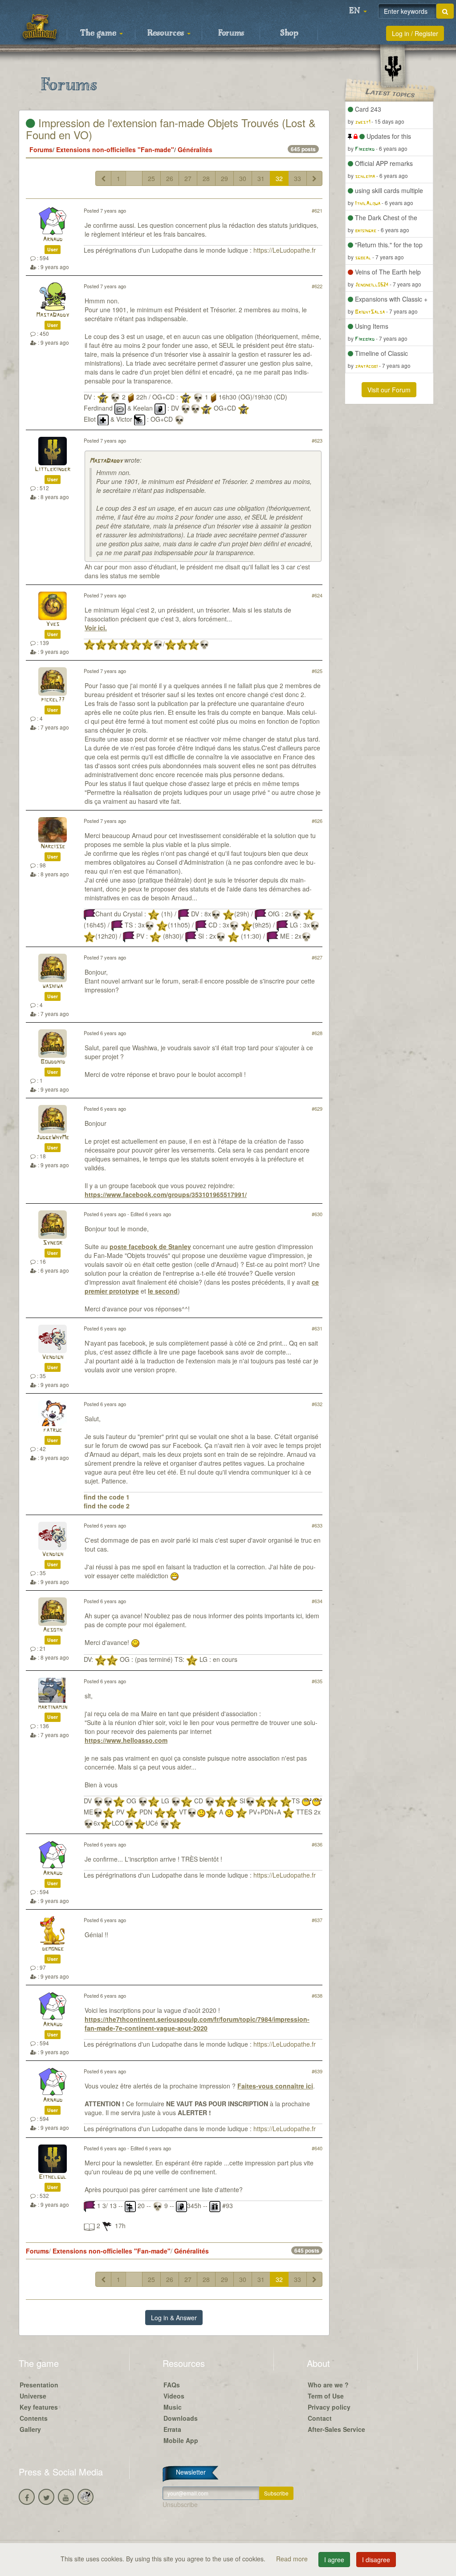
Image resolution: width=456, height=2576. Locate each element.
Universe (33, 2396)
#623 (317, 440)
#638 (317, 1995)
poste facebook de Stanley (150, 1246)
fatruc (53, 1430)
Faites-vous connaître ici (275, 2086)
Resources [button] (167, 33)
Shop (289, 33)
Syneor (53, 1243)
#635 (317, 1681)
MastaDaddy (53, 315)
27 (188, 178)
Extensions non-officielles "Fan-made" (115, 149)
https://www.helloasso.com (126, 1740)
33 (297, 178)
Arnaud (53, 240)
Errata (172, 2429)
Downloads (181, 2418)
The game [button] (99, 33)
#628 (317, 1033)
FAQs (172, 2385)
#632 (317, 1404)
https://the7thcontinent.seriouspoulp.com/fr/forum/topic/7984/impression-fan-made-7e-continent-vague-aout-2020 (197, 2024)
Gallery (30, 2429)
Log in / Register (415, 33)
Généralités (195, 149)
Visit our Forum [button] (389, 390)
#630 (317, 1214)
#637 (317, 1920)
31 (261, 178)
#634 (317, 1601)
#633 (317, 1525)
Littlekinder (53, 470)
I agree (334, 2560)
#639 (317, 2071)
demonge (53, 1949)
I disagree (376, 2560)
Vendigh (53, 1357)
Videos (174, 2396)
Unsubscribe (180, 2504)
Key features (39, 2407)
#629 (317, 1109)
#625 (317, 671)
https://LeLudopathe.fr (285, 250)
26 (170, 178)
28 (206, 178)
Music (173, 2407)
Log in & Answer (174, 2318)
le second (163, 1291)
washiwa (53, 986)
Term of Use (326, 2396)
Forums (231, 33)
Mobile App (181, 2440)
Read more (293, 2559)
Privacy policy (329, 2407)
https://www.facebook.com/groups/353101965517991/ (166, 1194)
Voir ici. (96, 628)
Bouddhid (53, 1062)
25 (151, 178)
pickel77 (53, 700)
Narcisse (53, 847)
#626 (317, 821)
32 (279, 178)
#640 (317, 2148)
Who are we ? (328, 2385)
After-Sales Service (336, 2429)
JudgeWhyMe (53, 1138)
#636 (317, 1844)
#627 (317, 957)
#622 (317, 286)
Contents (34, 2418)
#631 (317, 1328)
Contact (320, 2418)
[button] (358, 11)
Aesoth (53, 1630)
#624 (317, 595)
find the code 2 (107, 1506)
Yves (53, 624)
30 (243, 178)
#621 (317, 210)
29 (224, 178)
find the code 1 (107, 1497)
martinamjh (53, 1707)
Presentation (39, 2385)
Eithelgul (53, 2177)
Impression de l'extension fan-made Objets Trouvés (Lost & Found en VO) (171, 128)
